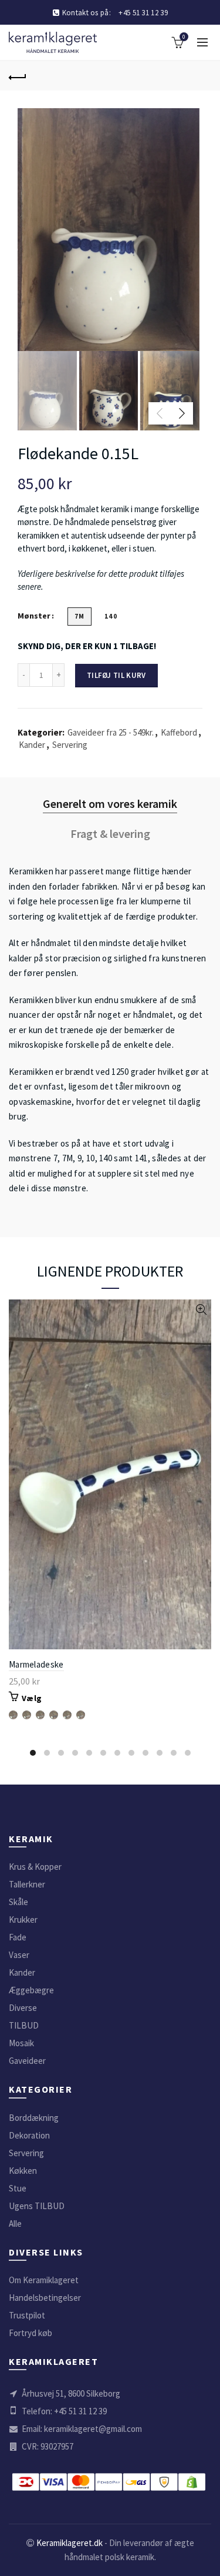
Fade (18, 1937)
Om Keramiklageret (44, 2280)
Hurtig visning (201, 1310)
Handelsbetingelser (45, 2298)
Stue (18, 2188)
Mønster (34, 616)
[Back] (18, 76)
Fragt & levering (110, 833)
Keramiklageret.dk (70, 2543)
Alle (15, 2223)
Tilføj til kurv (116, 675)
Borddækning (34, 2118)
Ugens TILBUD (37, 2206)
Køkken (23, 2171)
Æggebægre (31, 1990)
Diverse (23, 2008)
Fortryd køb (31, 2333)
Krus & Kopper (35, 1867)
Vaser (19, 1955)
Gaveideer (27, 2061)
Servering (70, 745)
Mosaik (21, 2043)
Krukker (23, 1920)
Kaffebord (179, 732)
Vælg (32, 1698)
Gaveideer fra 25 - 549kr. (111, 732)
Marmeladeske (36, 1664)
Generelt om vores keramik (110, 803)
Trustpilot (27, 2315)
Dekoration (29, 2135)
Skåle (18, 1902)
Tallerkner (27, 1884)
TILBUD (24, 2025)
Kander (32, 745)
